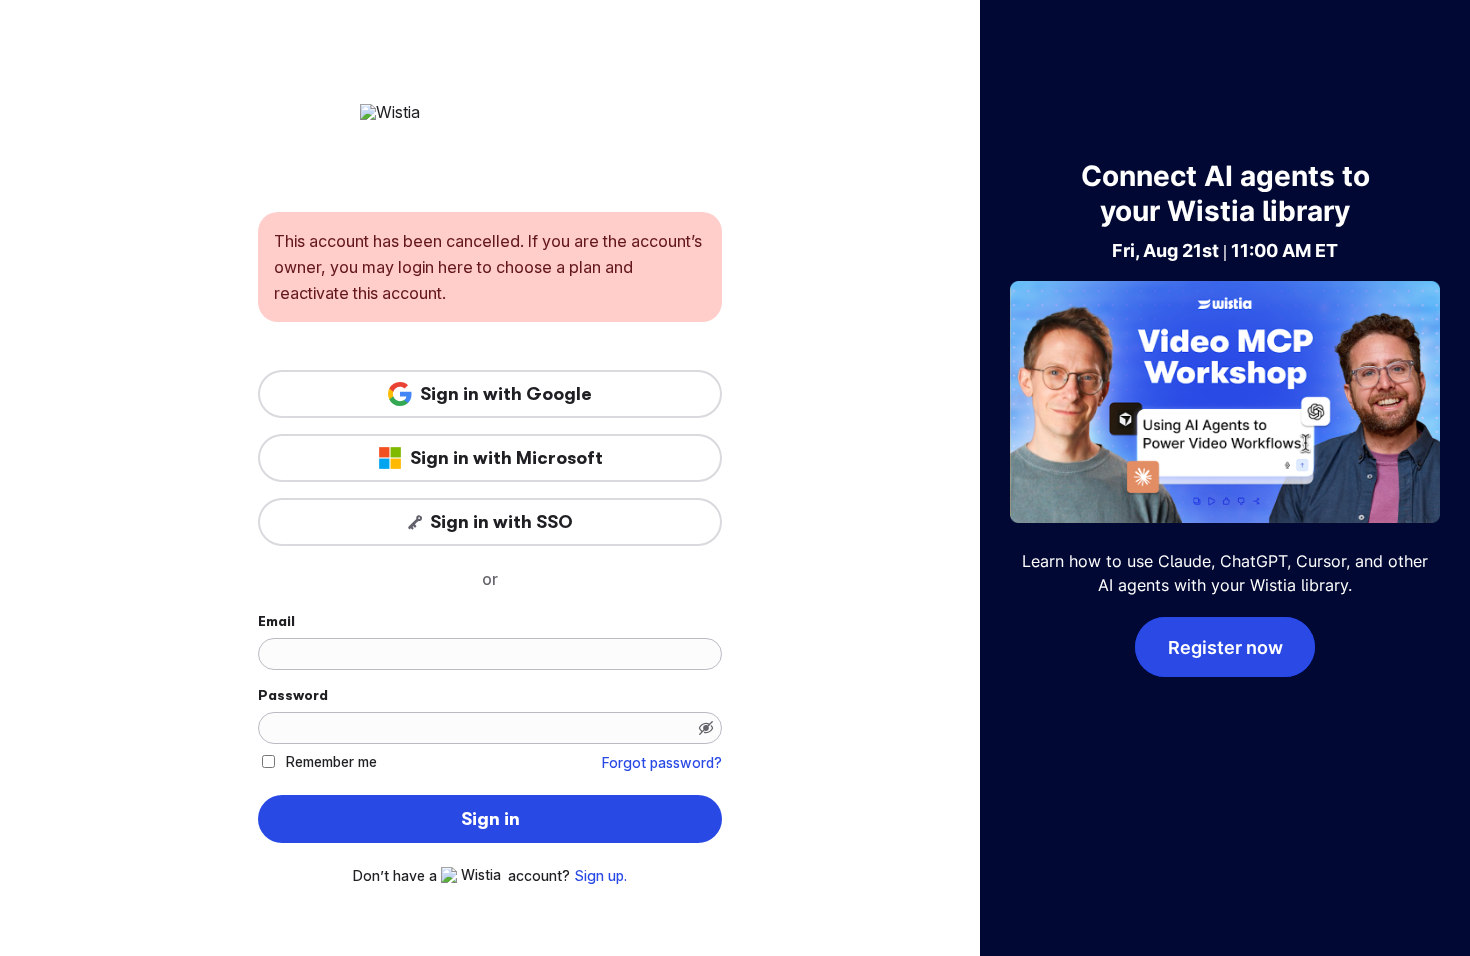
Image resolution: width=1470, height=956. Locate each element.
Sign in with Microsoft (506, 458)
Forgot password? (662, 763)
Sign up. (600, 876)
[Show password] (706, 728)
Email (276, 621)
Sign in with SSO (501, 522)
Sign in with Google (506, 394)
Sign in (490, 819)
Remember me (331, 761)
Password (293, 695)
